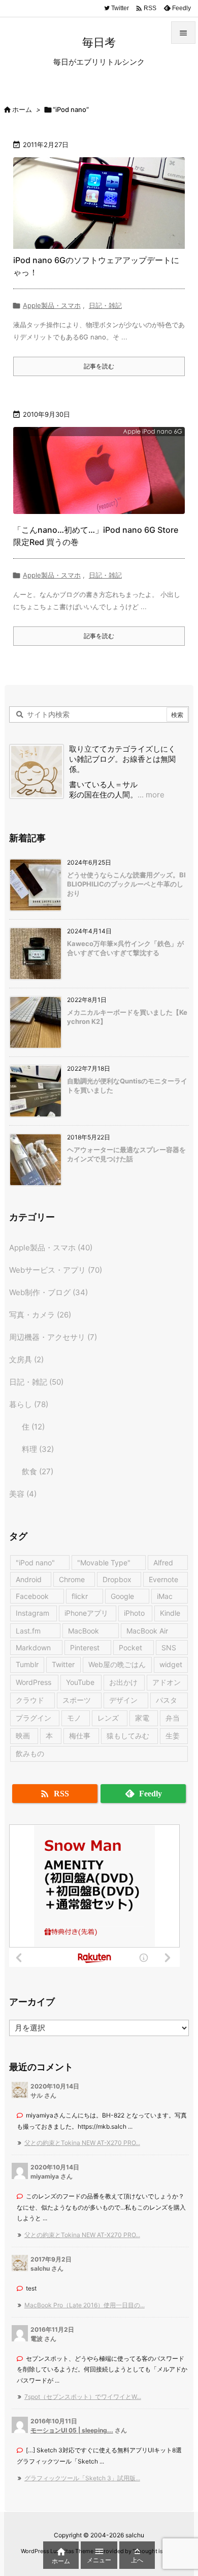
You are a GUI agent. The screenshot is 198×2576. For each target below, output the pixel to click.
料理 (38, 1449)
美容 (23, 1494)
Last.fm (28, 1631)
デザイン (123, 1700)
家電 (142, 1718)
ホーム (22, 109)
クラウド (30, 1700)
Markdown (33, 1648)
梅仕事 (80, 1736)
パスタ (167, 1700)
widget (171, 1664)
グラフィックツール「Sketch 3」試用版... (82, 2478)
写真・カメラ (40, 1315)
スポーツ (77, 1700)
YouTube (80, 1682)
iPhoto (134, 1613)
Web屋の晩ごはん (117, 1664)
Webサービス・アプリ (56, 1270)
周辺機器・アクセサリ (53, 1337)
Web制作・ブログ (48, 1292)
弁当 (173, 1718)
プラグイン (34, 1718)
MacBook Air (147, 1631)
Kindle (170, 1613)
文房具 (26, 1359)
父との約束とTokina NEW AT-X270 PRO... (82, 2143)
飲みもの (30, 1753)
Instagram (32, 1613)
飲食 (38, 1471)
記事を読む (99, 366)
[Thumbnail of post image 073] (99, 203)
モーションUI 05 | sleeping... (72, 2430)
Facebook (32, 1596)
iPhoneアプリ (86, 1613)
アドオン (167, 1682)
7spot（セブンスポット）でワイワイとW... (83, 2397)
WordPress (34, 1682)
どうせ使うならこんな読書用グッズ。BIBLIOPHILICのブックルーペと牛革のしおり (126, 884)
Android (29, 1579)
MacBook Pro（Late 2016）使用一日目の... (85, 2305)
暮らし (29, 1404)
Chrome (72, 1579)
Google (122, 1596)
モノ (74, 1718)
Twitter (63, 1664)
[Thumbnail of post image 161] (99, 473)
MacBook (84, 1631)
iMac (165, 1596)
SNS (169, 1648)
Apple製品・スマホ (52, 305)
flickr (80, 1596)
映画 (23, 1736)
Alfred (163, 1563)
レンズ (108, 1718)
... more (151, 795)
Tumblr (27, 1664)
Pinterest (85, 1648)
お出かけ (123, 1682)
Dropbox (117, 1579)
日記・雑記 (105, 305)
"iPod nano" (35, 1563)
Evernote (163, 1579)
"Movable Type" (104, 1563)
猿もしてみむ (128, 1736)
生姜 (173, 1736)
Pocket (130, 1648)
